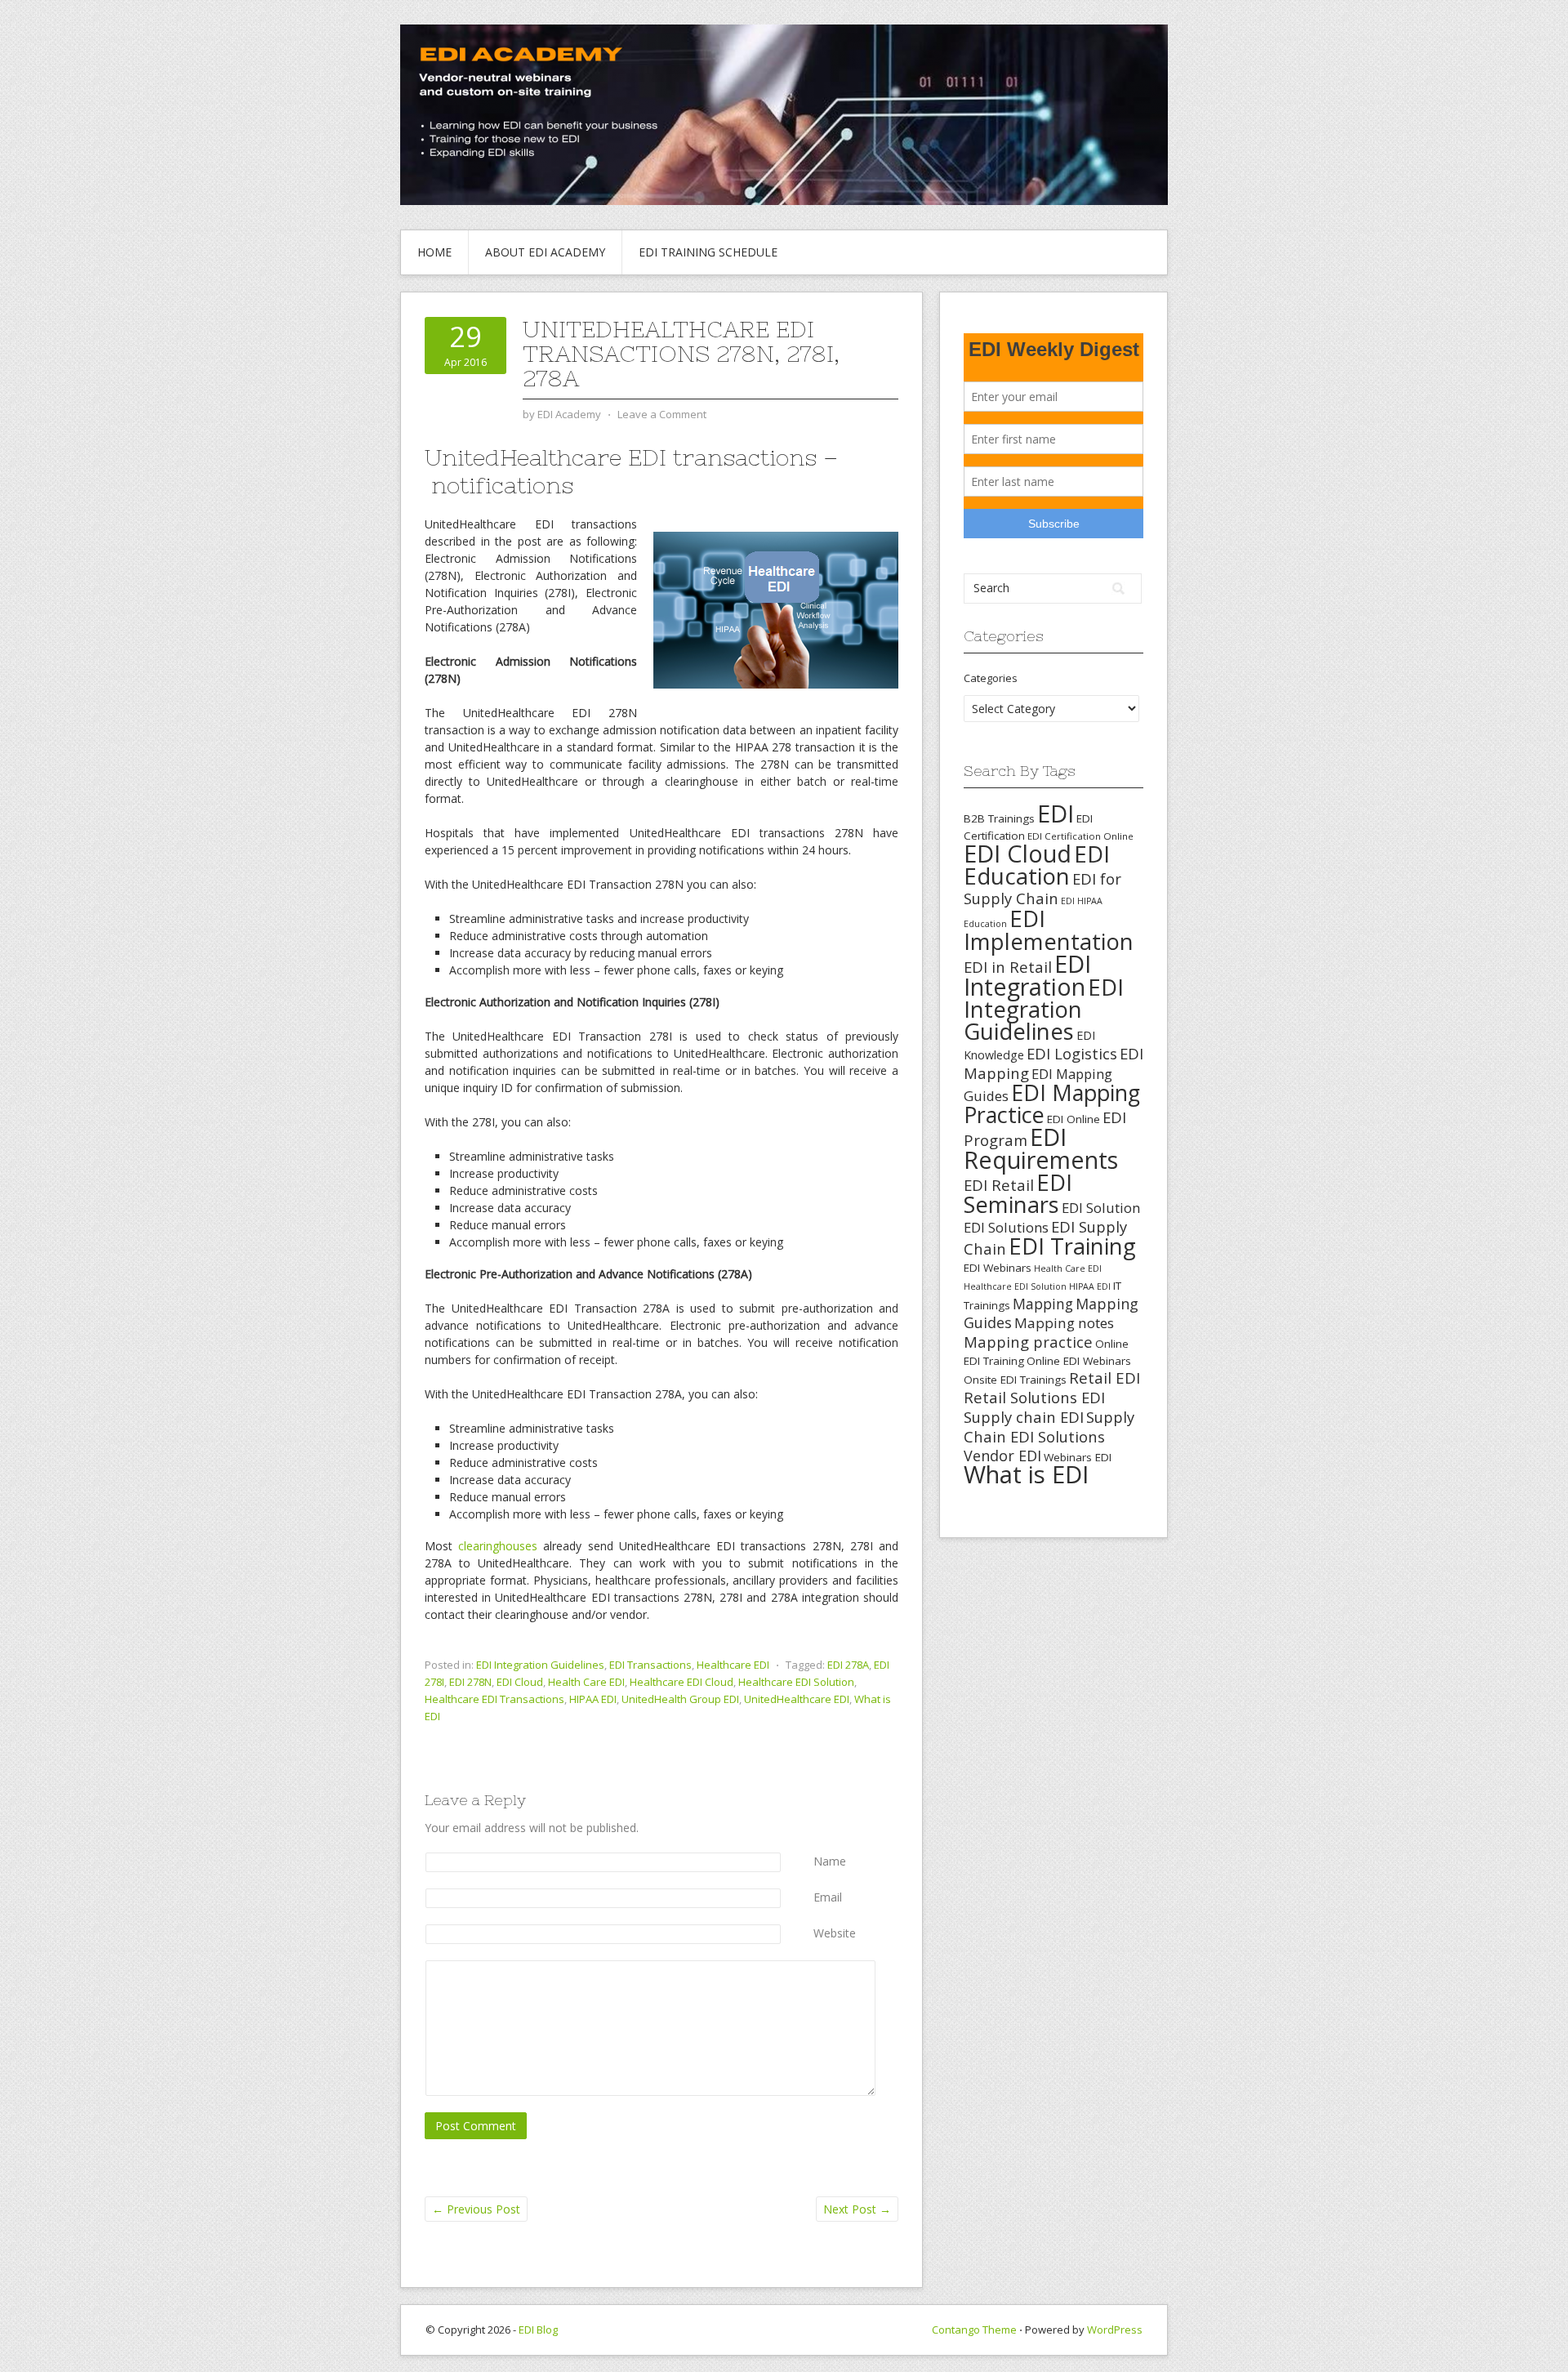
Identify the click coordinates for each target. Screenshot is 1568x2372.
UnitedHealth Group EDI (680, 1699)
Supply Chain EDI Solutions (1049, 1427)
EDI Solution (1101, 1208)
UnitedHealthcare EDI (797, 1699)
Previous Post (476, 2209)
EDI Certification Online (1080, 836)
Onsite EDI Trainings (1015, 1380)
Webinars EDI (1078, 1457)
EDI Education (1037, 865)
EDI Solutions (1006, 1227)
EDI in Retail (1008, 967)
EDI (1056, 813)
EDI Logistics (1072, 1053)
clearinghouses (498, 1546)
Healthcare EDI (733, 1665)
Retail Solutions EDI (1034, 1397)
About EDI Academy (545, 252)
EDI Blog (538, 2330)
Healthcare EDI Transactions (494, 1699)
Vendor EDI (1002, 1456)
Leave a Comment (662, 414)
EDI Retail (999, 1185)
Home (434, 252)
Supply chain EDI (1024, 1417)
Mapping (1043, 1304)
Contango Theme (974, 2330)
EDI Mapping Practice (1052, 1104)
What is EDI (1026, 1474)
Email (828, 1897)
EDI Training (1072, 1246)
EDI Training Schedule (708, 252)
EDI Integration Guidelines (540, 1665)
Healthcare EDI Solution (796, 1682)
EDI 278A (848, 1665)
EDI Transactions (650, 1665)
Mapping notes (1064, 1323)
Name (830, 1861)
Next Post (857, 2209)
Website (835, 1933)
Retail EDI (1105, 1378)
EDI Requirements (1041, 1148)
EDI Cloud (520, 1682)
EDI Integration (1027, 975)
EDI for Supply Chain (1042, 888)
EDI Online (1074, 1119)
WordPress (1115, 2330)
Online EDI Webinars (1079, 1361)
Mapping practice (1028, 1342)
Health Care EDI (586, 1682)
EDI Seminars (1018, 1193)
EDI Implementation (1049, 930)
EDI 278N (470, 1682)
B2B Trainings (999, 818)
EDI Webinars (998, 1268)
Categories (991, 678)
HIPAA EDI (593, 1699)
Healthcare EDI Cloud (682, 1682)
